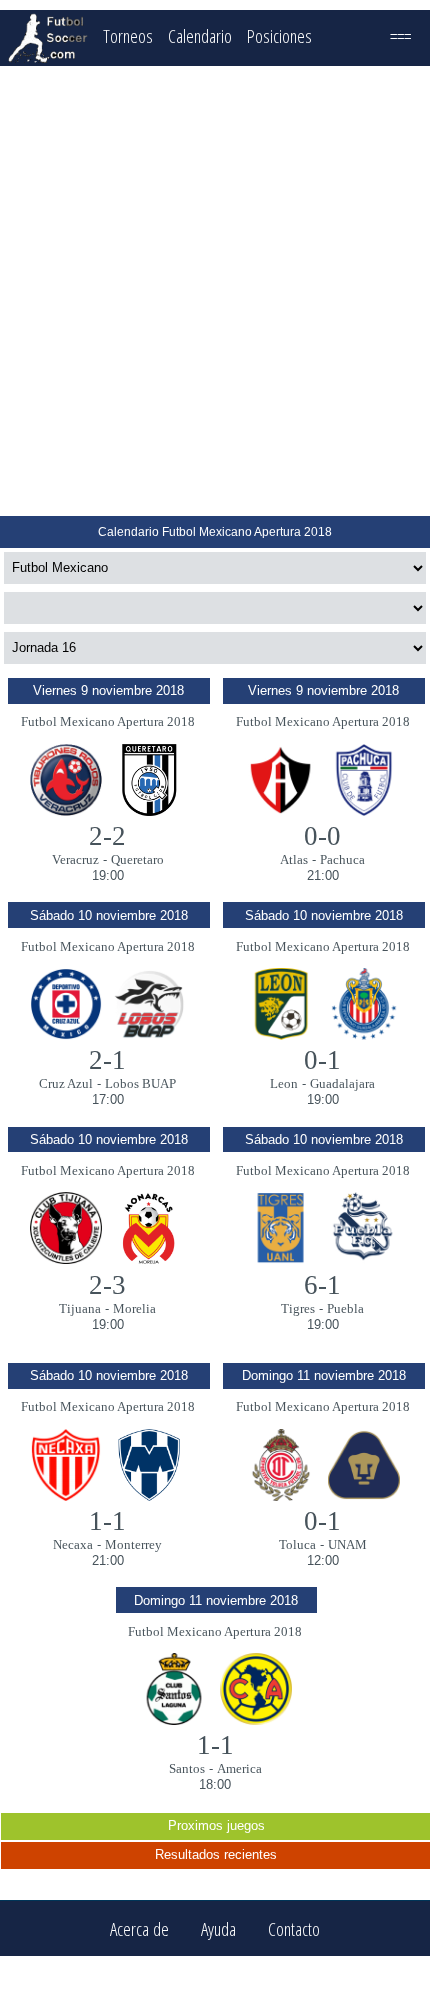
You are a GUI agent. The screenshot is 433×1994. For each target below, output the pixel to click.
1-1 (107, 1521)
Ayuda (218, 1928)
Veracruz (75, 859)
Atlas (294, 859)
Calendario (200, 35)
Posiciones (279, 35)
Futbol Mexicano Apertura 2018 (108, 721)
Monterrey (133, 1544)
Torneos (128, 35)
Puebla (345, 1308)
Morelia (134, 1308)
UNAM (347, 1544)
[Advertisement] (215, 291)
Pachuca (342, 859)
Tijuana (80, 1308)
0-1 (322, 1060)
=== (400, 35)
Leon (284, 1083)
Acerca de (139, 1928)
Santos (187, 1768)
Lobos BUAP (140, 1083)
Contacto (294, 1928)
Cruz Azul (66, 1083)
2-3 (107, 1285)
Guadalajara (342, 1083)
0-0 (322, 836)
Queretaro (137, 859)
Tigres (298, 1308)
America (239, 1768)
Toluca (297, 1544)
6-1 (322, 1285)
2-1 (107, 1060)
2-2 (107, 836)
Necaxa (73, 1544)
